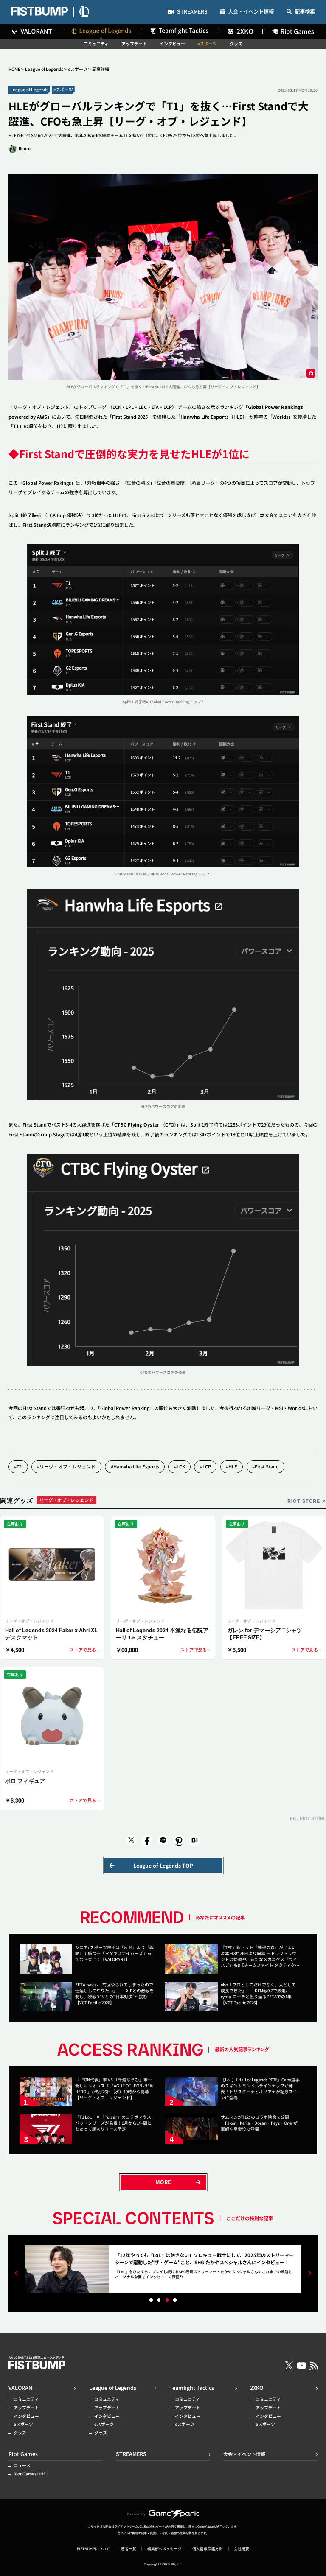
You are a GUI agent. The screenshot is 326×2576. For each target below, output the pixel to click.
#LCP (205, 1466)
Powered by (136, 2514)
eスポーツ (207, 44)
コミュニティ (96, 44)
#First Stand (266, 1466)
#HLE (232, 1466)
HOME (14, 69)
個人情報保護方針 (208, 2549)
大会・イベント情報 (251, 12)
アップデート (134, 44)
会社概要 (242, 2549)
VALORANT (22, 2388)
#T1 (18, 1466)
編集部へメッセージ (164, 2549)
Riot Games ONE (30, 2474)
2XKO (257, 2388)
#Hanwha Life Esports (135, 1466)
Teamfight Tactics (192, 2388)
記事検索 (305, 12)
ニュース (22, 2466)
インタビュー (172, 44)
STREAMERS (192, 12)
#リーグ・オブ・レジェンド (66, 1466)
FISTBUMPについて (93, 2549)
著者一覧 (128, 2549)
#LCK (180, 1466)
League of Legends (44, 69)
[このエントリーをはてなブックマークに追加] (195, 1841)
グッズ (236, 44)
